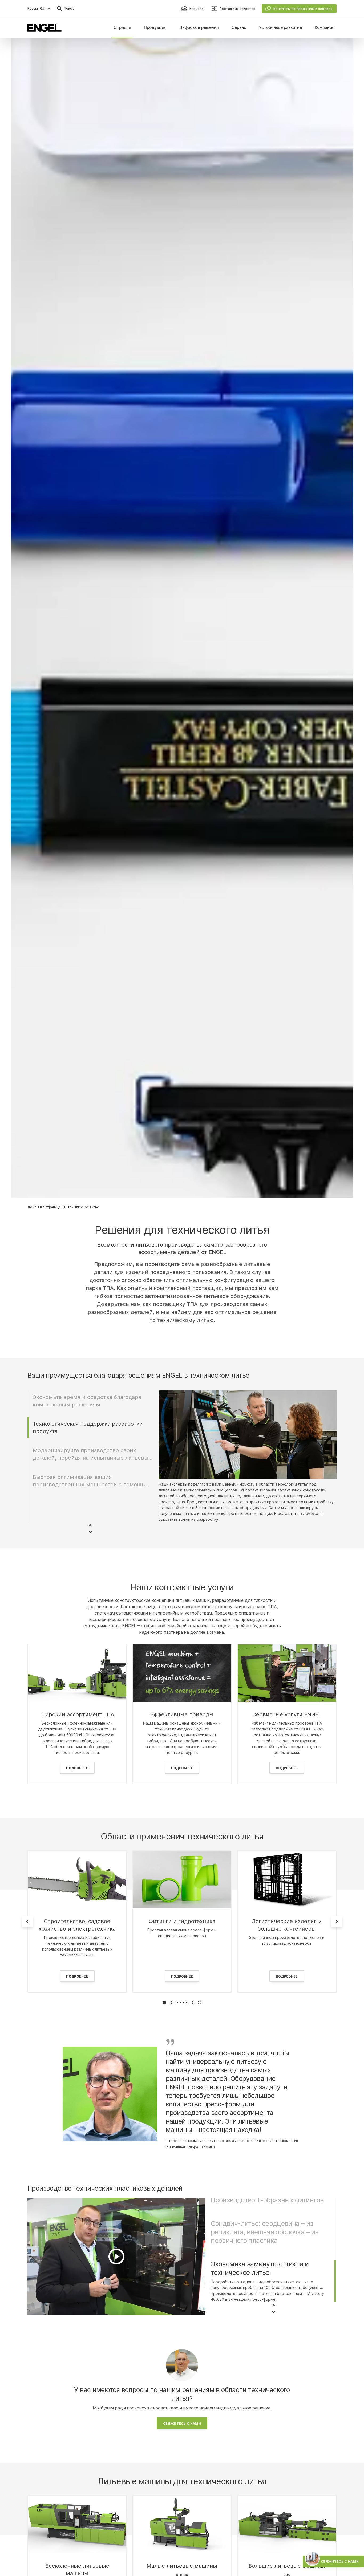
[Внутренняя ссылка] (77, 1673)
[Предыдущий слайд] (27, 1922)
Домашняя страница (44, 1207)
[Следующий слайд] (337, 1922)
